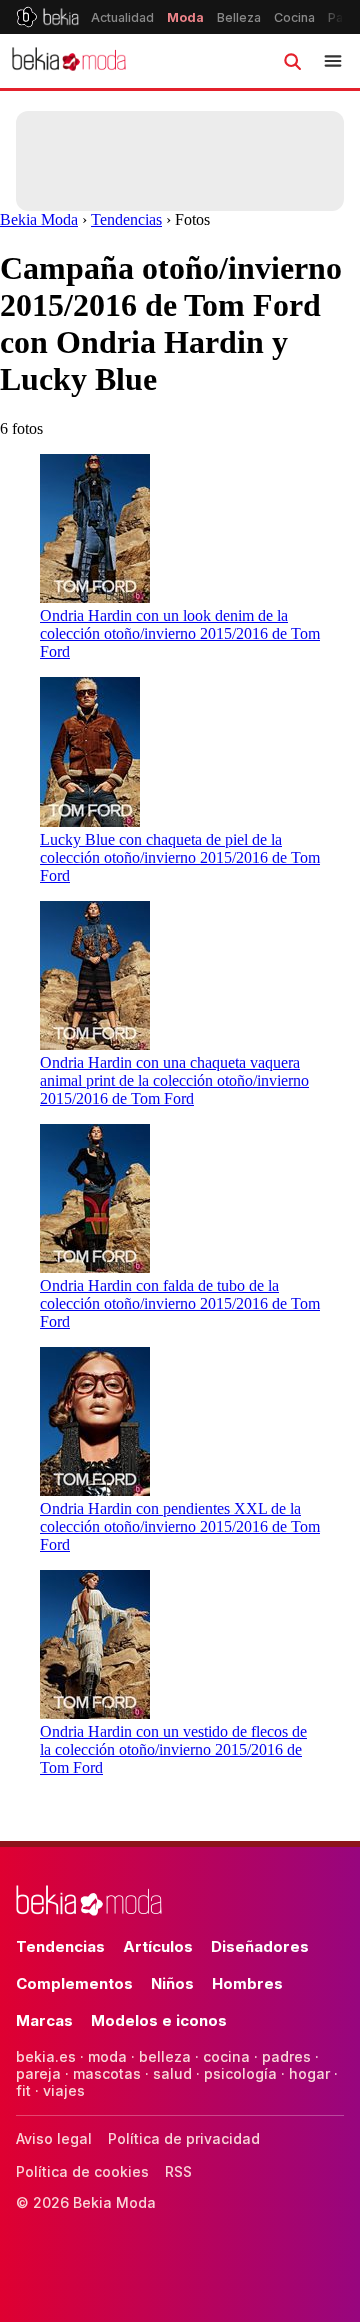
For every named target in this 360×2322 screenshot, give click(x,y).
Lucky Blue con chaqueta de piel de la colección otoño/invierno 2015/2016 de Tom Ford (180, 857)
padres (286, 2056)
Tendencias (126, 219)
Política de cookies (82, 2171)
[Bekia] (47, 17)
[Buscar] (292, 61)
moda (107, 2056)
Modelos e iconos (159, 2020)
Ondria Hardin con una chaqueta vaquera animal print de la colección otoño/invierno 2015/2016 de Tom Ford (174, 1080)
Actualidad (122, 17)
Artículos (158, 1946)
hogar (309, 2073)
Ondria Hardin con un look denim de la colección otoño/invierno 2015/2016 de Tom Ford (180, 633)
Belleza (239, 17)
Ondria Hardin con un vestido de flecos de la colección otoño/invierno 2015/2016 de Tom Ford (173, 1749)
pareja (38, 2073)
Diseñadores (260, 1946)
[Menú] (333, 61)
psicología (240, 2073)
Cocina (294, 17)
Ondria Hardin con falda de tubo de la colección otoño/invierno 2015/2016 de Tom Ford (180, 1303)
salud (172, 2073)
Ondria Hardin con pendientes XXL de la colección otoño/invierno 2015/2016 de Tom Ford (180, 1526)
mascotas (107, 2073)
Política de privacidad (184, 2138)
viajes (64, 2090)
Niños (172, 1983)
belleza (165, 2056)
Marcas (44, 2020)
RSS (178, 2171)
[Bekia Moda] (69, 61)
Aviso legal (54, 2138)
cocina (226, 2056)
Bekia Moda (39, 219)
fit (23, 2090)
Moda (185, 17)
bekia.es (46, 2056)
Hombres (247, 1983)
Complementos (74, 1983)
